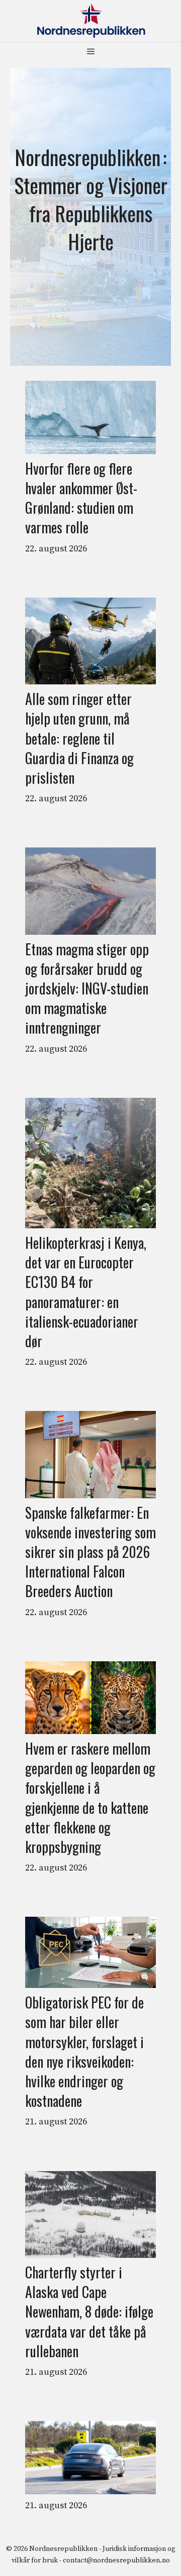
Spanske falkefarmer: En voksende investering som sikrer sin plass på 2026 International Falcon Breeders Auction (90, 1552)
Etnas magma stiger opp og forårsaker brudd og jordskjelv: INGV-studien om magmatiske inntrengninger (87, 988)
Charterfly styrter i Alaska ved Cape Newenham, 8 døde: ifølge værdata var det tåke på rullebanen (89, 2312)
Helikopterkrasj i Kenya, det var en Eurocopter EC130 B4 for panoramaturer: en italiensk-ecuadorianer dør (86, 1292)
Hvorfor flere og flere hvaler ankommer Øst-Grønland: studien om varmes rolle (81, 498)
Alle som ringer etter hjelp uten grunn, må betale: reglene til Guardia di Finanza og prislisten (79, 738)
